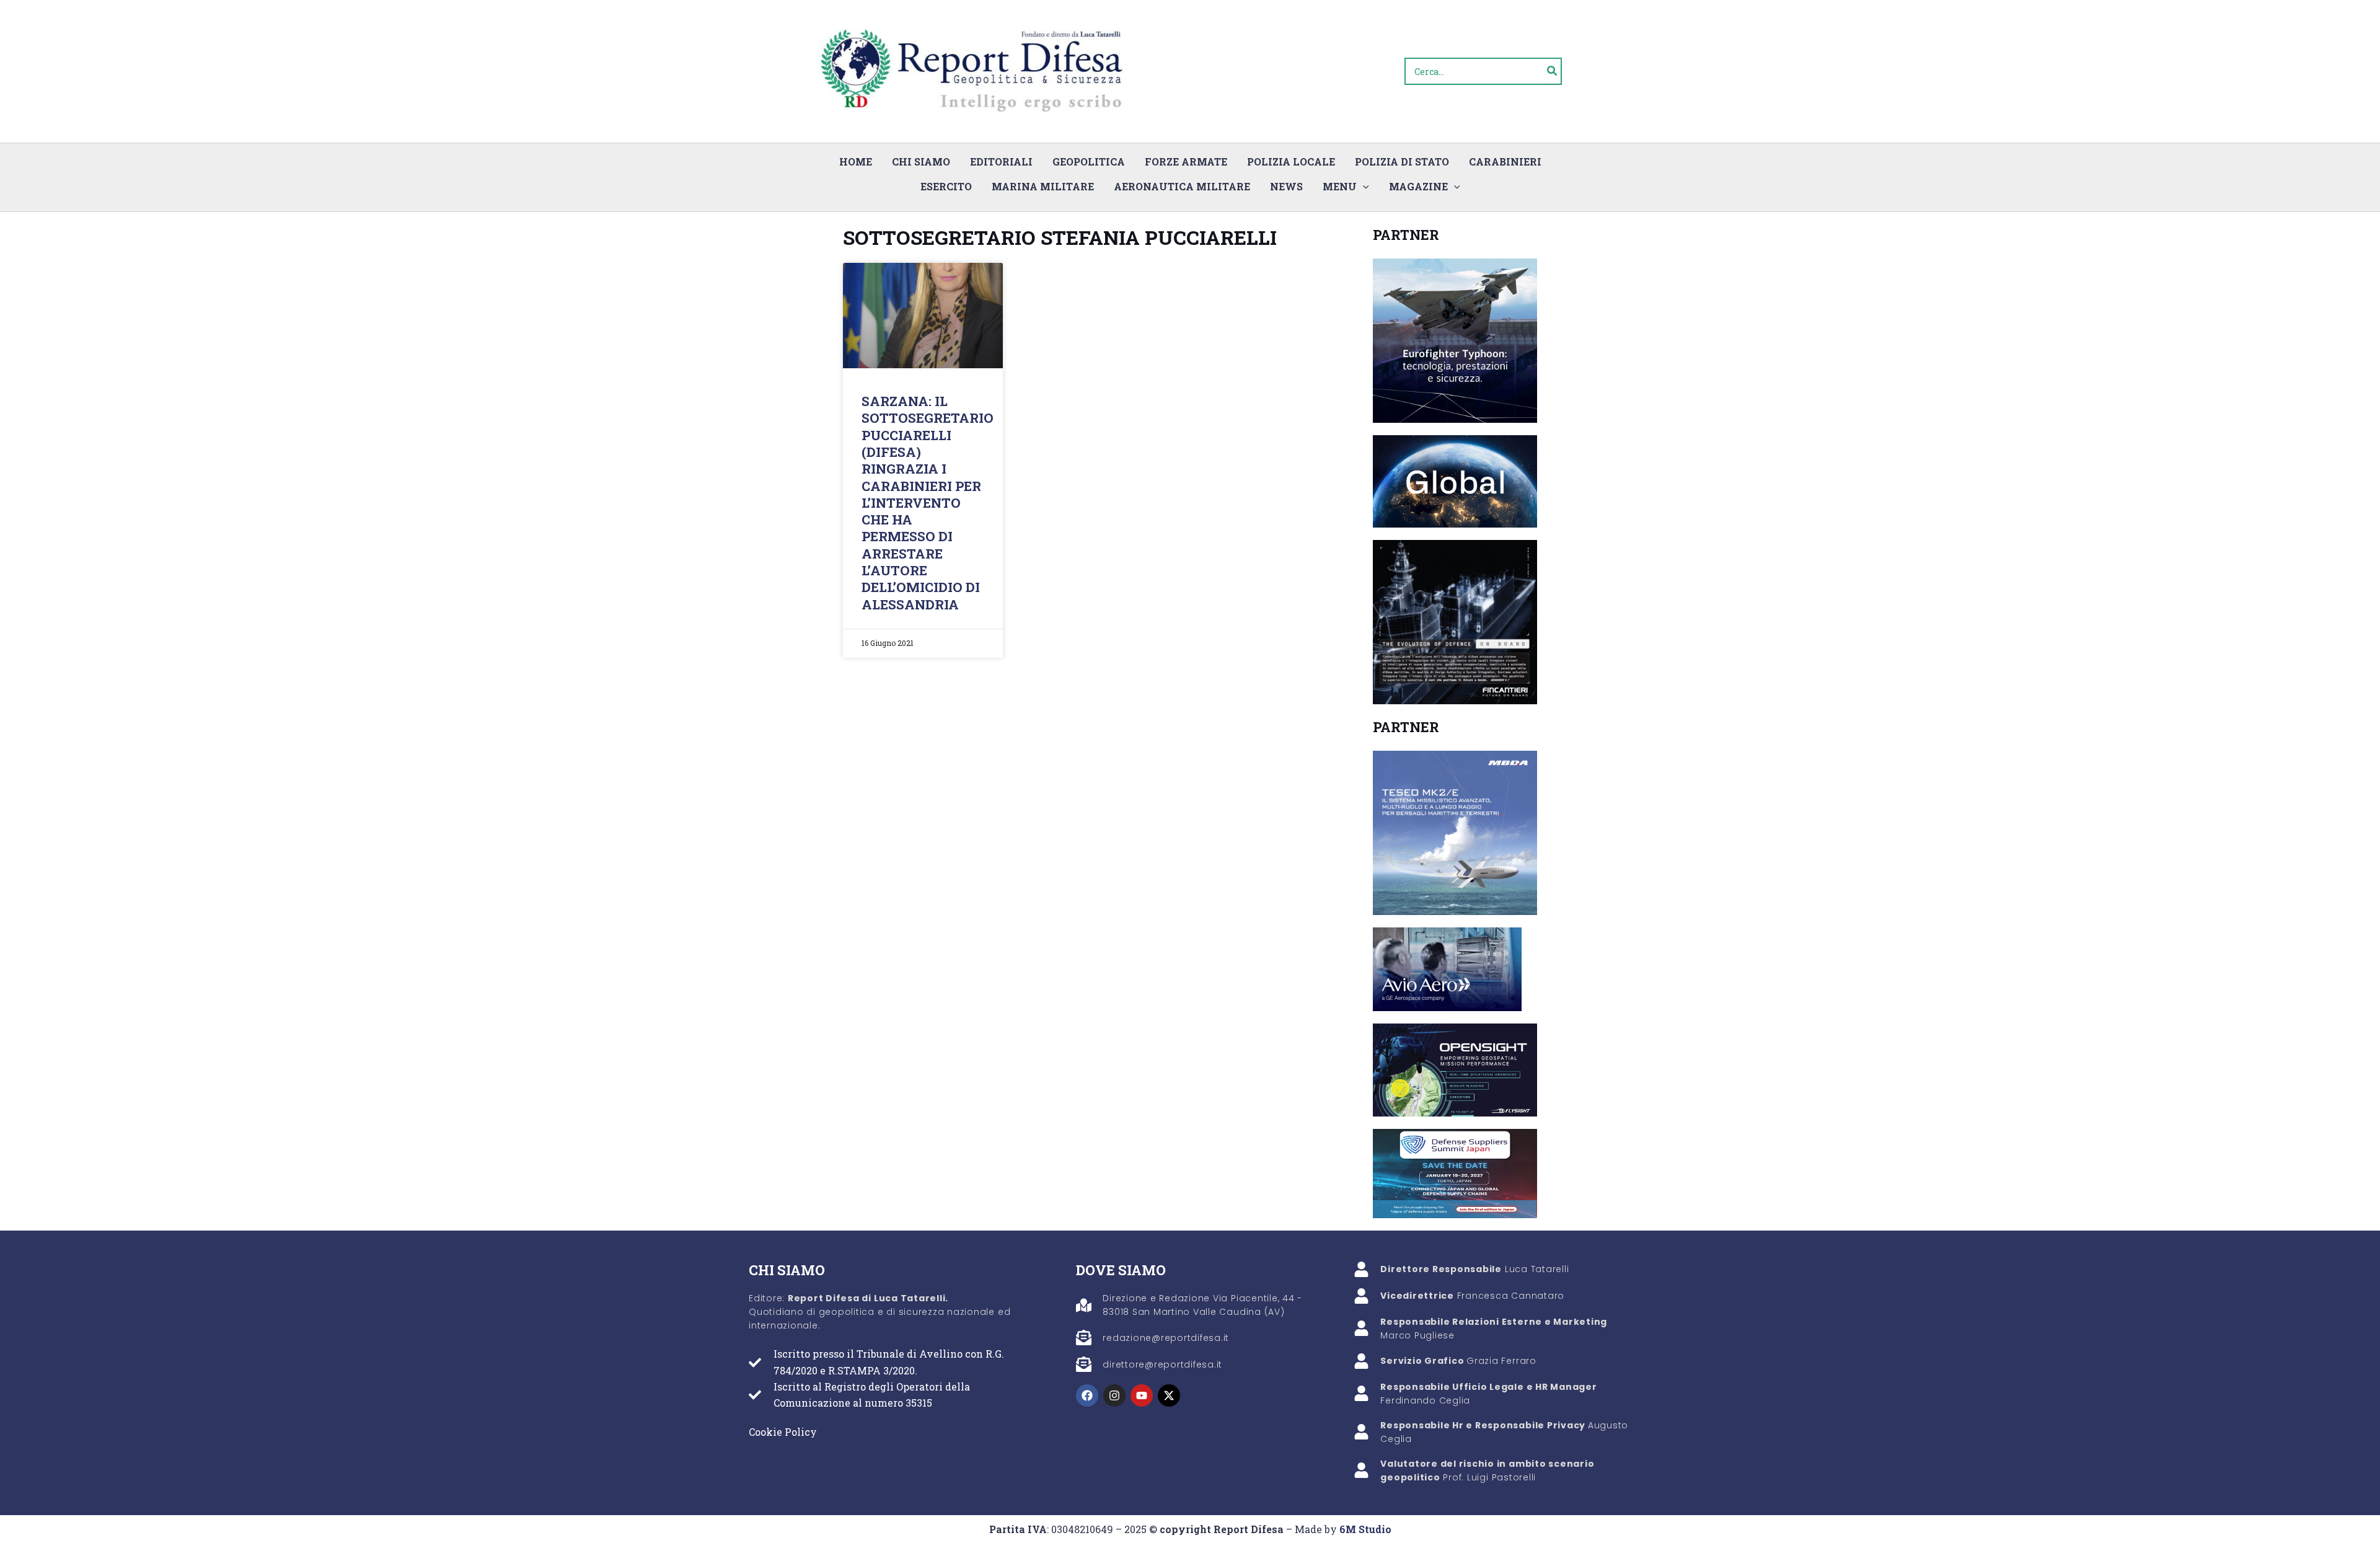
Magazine (1418, 186)
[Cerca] (1553, 71)
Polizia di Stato (1402, 161)
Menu (1340, 186)
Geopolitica (1089, 161)
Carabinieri (1505, 161)
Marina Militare (1043, 186)
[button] (1363, 187)
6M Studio (1365, 1529)
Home (856, 161)
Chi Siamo (921, 161)
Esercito (946, 186)
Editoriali (1001, 161)
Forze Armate (1186, 161)
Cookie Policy (783, 1432)
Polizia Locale (1291, 161)
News (1286, 186)
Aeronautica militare (1182, 186)
